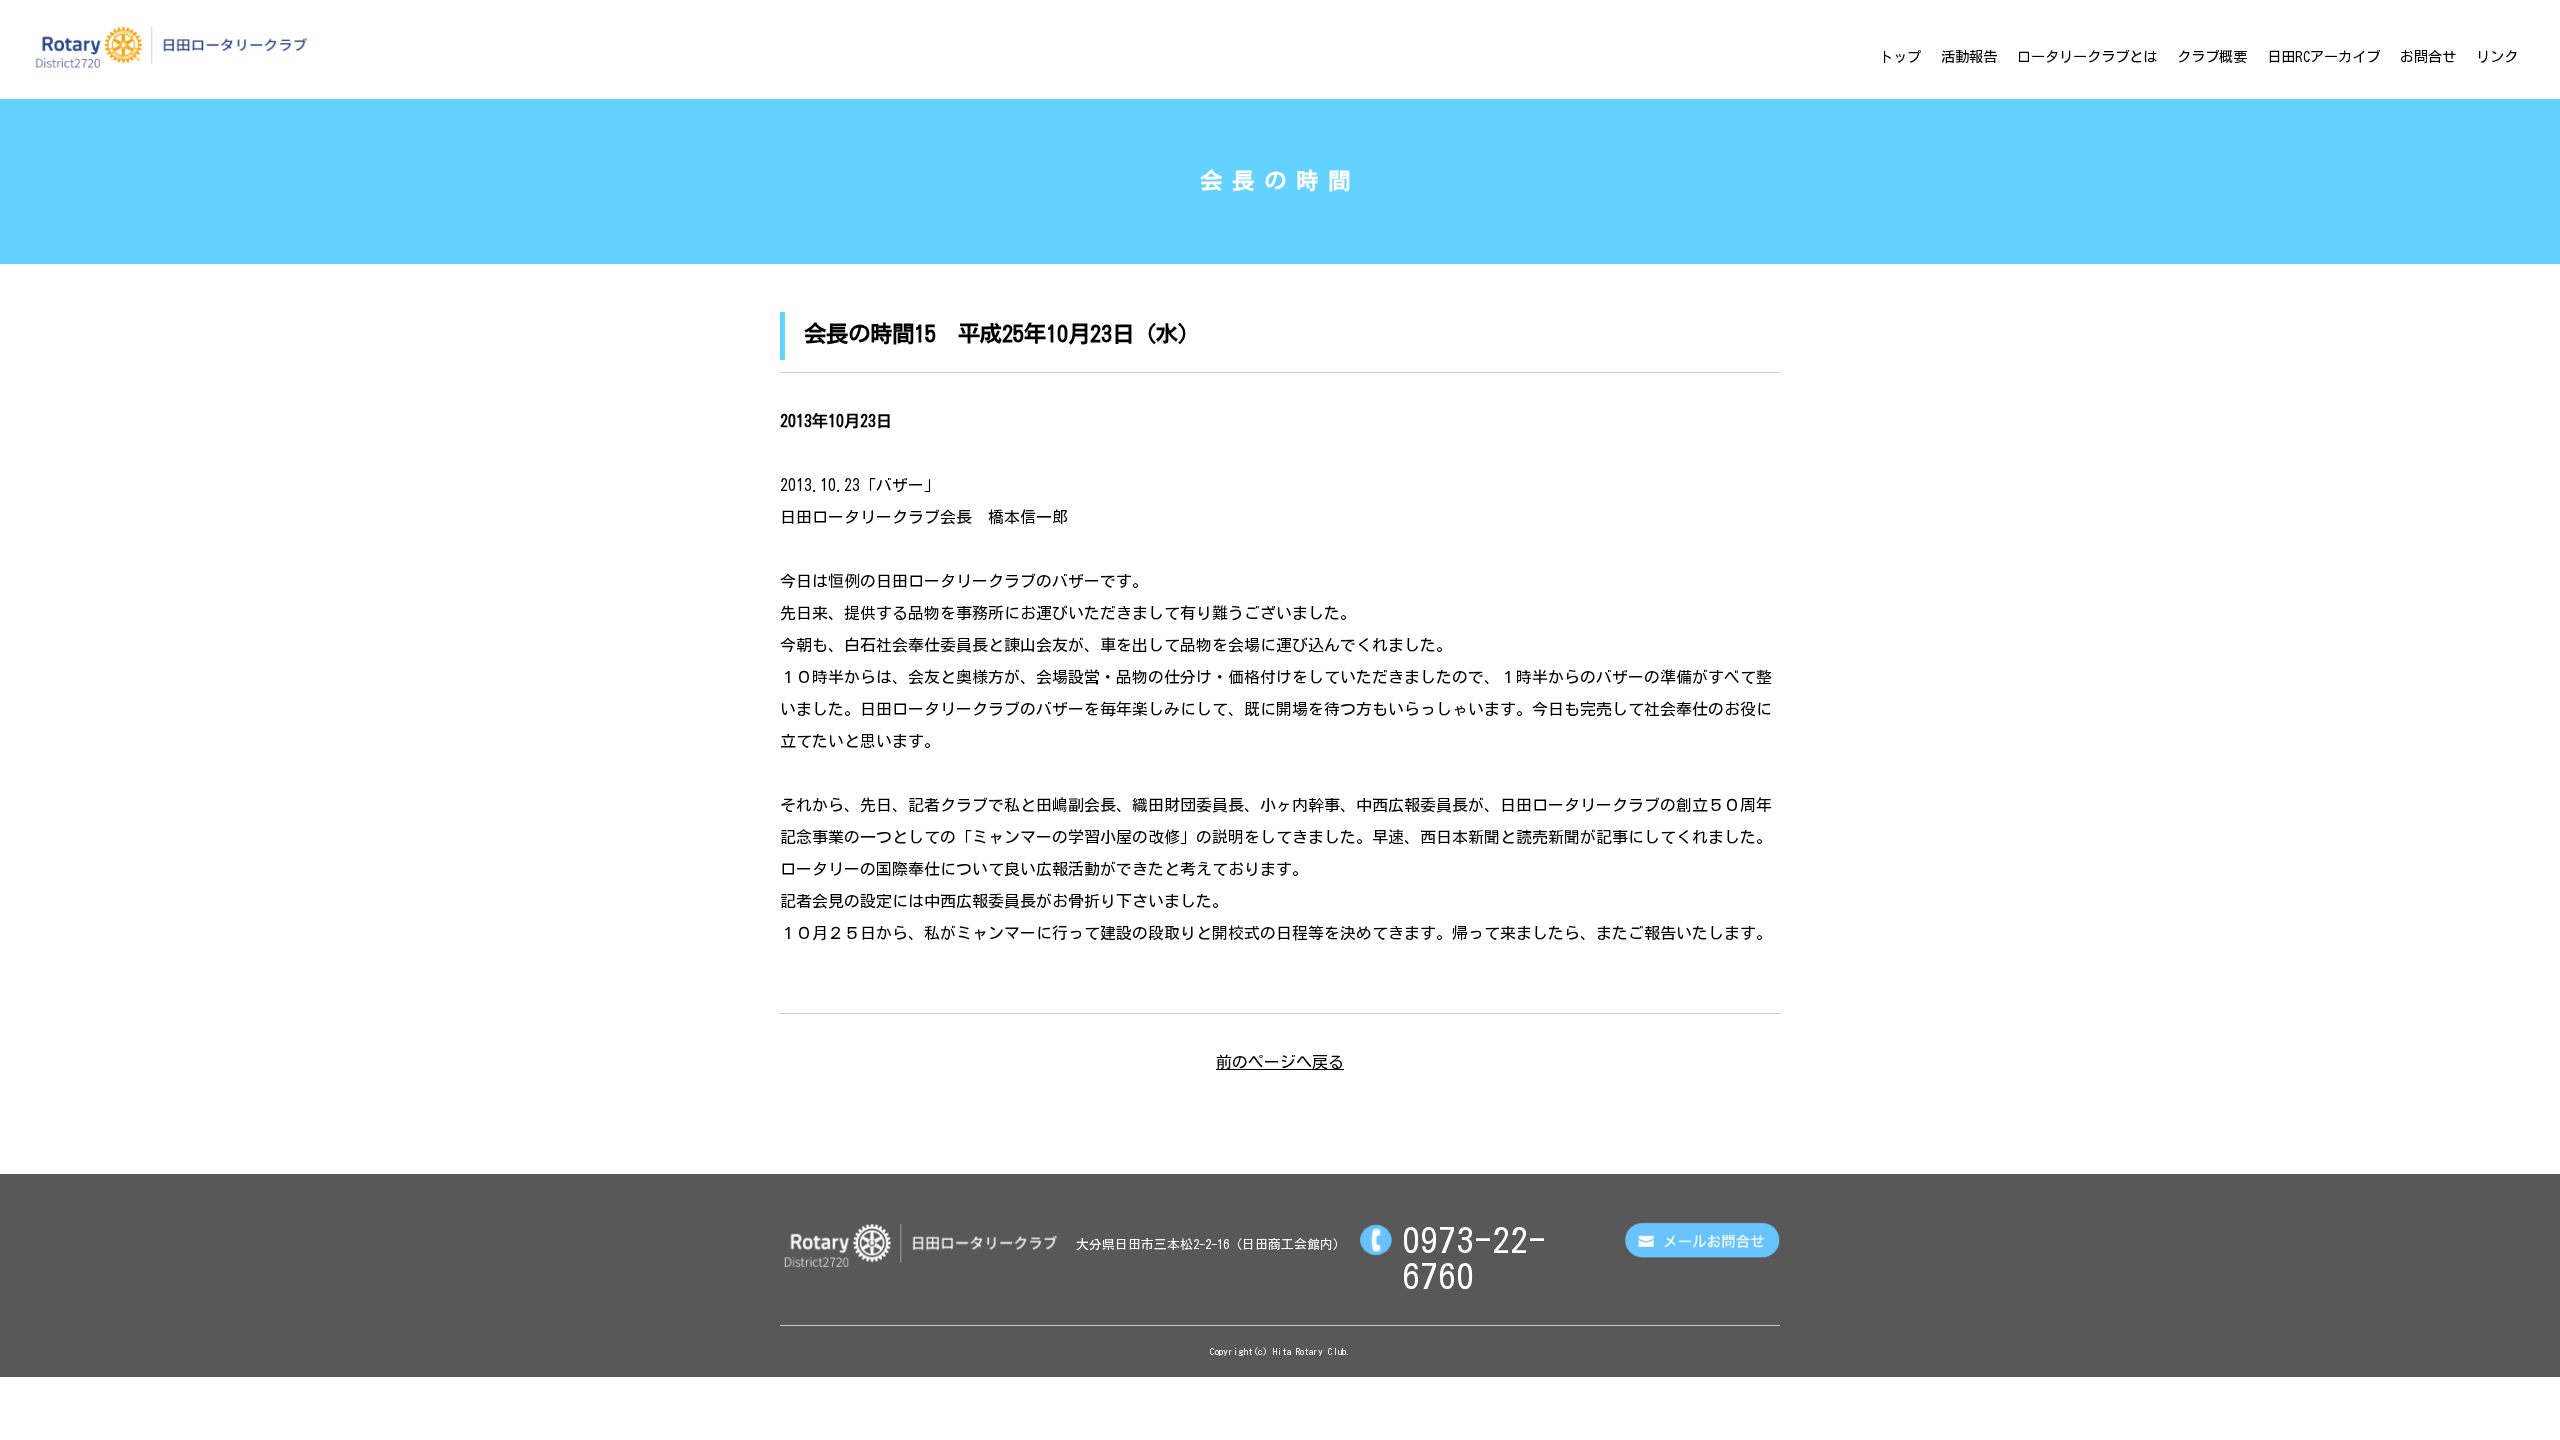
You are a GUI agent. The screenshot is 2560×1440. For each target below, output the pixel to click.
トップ (1900, 56)
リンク (2497, 56)
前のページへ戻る (1280, 1062)
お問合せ (2428, 56)
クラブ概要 (2212, 56)
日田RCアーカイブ (2323, 56)
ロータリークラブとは (2087, 56)
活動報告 (1969, 56)
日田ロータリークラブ (171, 47)
